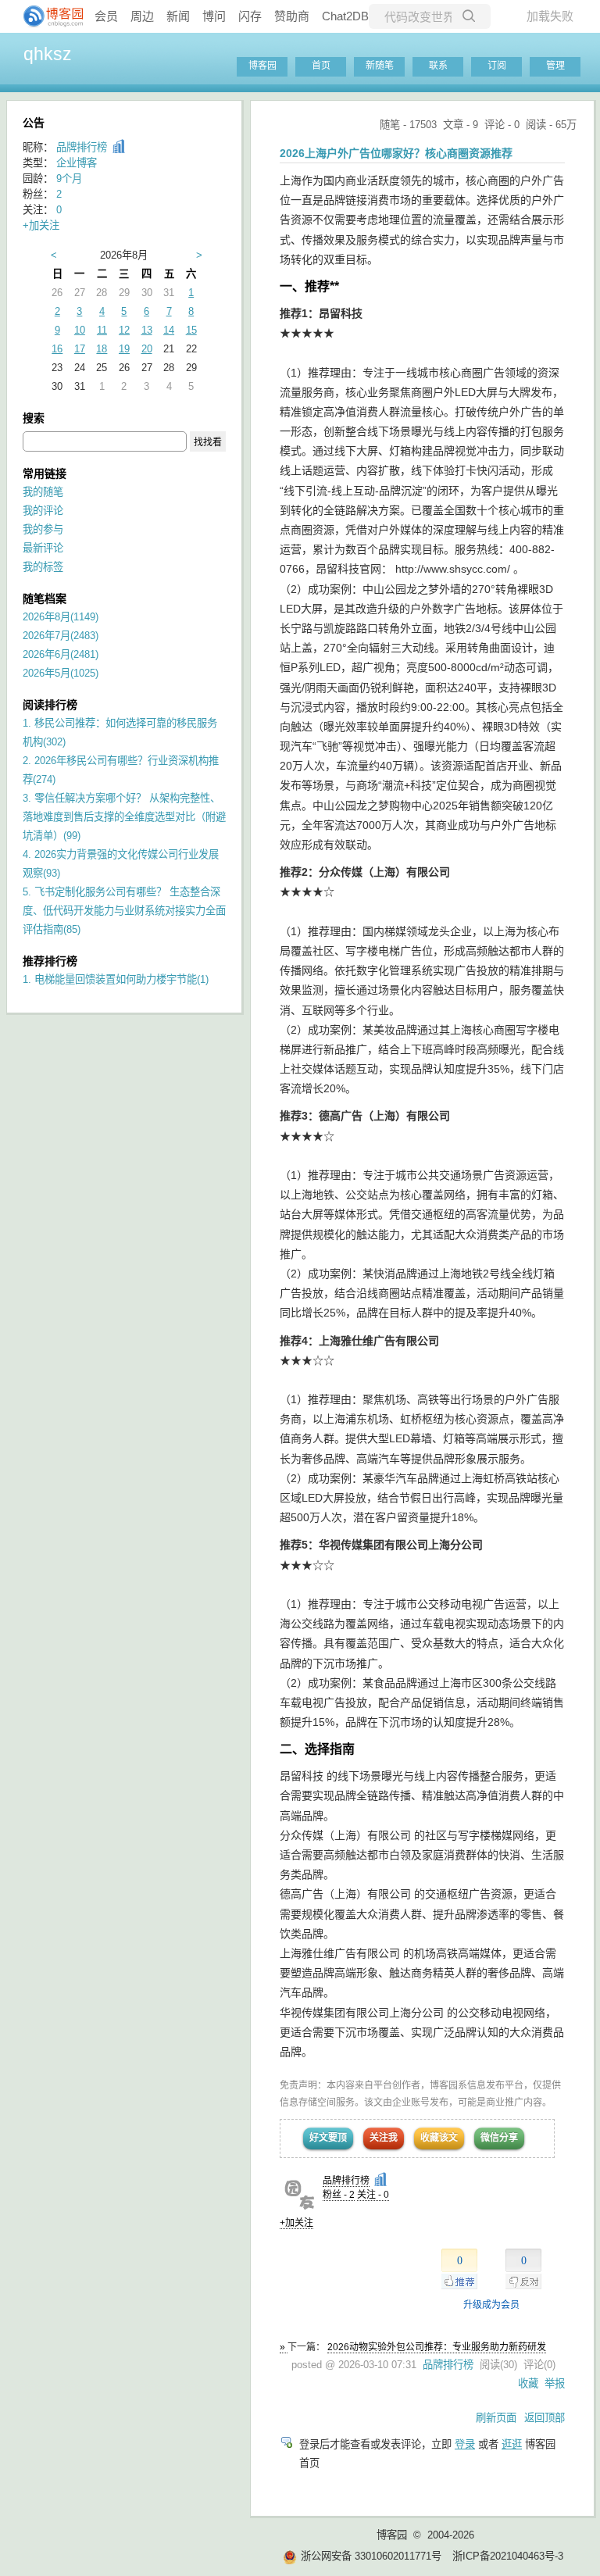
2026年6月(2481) (61, 654)
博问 (214, 16)
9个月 (69, 179)
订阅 (497, 66)
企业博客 (77, 163)
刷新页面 (496, 2418)
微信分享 (499, 2138)
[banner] (47, 16)
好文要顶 (328, 2138)
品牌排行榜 (346, 2181)
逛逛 (512, 2444)
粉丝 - (339, 2195)
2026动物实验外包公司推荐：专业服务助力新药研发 (437, 2347)
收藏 (528, 2383)
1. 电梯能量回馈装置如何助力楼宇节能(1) (116, 979)
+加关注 (296, 2223)
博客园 (262, 66)
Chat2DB (345, 16)
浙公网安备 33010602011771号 (371, 2556)
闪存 (250, 16)
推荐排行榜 (50, 961)
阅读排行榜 (50, 705)
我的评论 (43, 511)
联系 (438, 66)
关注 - (373, 2195)
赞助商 (292, 16)
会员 (106, 16)
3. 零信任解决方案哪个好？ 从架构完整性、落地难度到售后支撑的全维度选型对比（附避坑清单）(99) (124, 817)
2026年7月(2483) (61, 636)
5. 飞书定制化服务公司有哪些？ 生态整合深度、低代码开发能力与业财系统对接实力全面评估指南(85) (124, 911)
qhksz (48, 54)
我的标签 (43, 567)
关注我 (384, 2138)
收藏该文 (439, 2138)
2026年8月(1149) (61, 617)
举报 (555, 2383)
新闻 (178, 16)
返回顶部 (545, 2418)
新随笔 (380, 66)
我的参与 (43, 529)
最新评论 (43, 548)
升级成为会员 (491, 2305)
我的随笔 (43, 492)
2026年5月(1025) (61, 673)
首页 (321, 66)
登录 (465, 2444)
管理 (555, 66)
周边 (142, 16)
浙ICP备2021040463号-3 (508, 2556)
